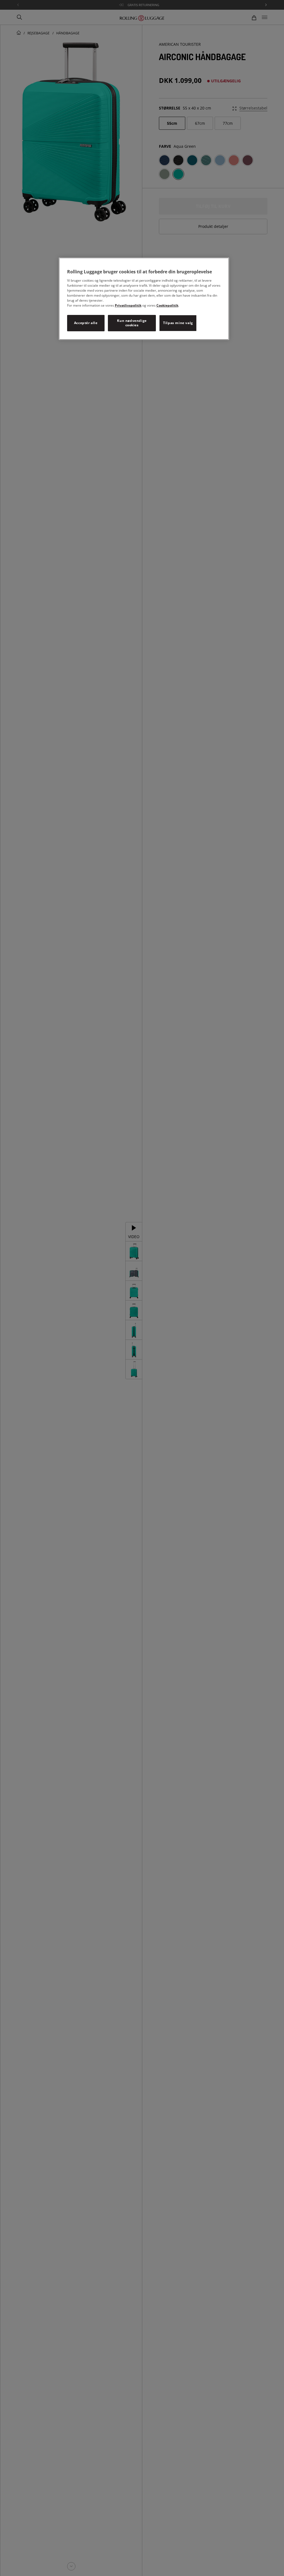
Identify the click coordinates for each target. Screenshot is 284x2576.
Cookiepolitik (167, 305)
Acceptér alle (86, 323)
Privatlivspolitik (128, 305)
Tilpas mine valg (178, 323)
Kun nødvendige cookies (132, 323)
